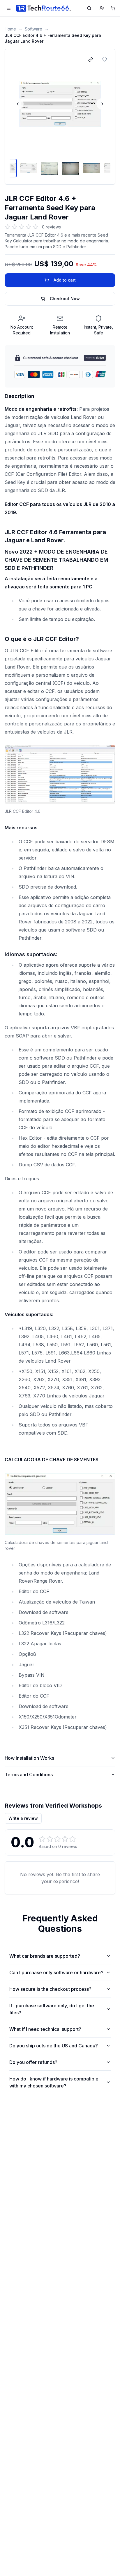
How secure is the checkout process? (50, 1989)
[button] (60, 104)
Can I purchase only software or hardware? (56, 1972)
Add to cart (65, 280)
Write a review (23, 1818)
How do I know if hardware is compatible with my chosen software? (54, 2082)
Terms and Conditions (29, 1775)
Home (10, 29)
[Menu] (9, 8)
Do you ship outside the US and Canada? (54, 2046)
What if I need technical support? (45, 2029)
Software (33, 29)
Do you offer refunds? (33, 2062)
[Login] (102, 8)
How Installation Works (29, 1758)
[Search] (89, 8)
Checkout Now (65, 299)
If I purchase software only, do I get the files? (52, 2009)
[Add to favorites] (105, 60)
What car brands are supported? (45, 1956)
